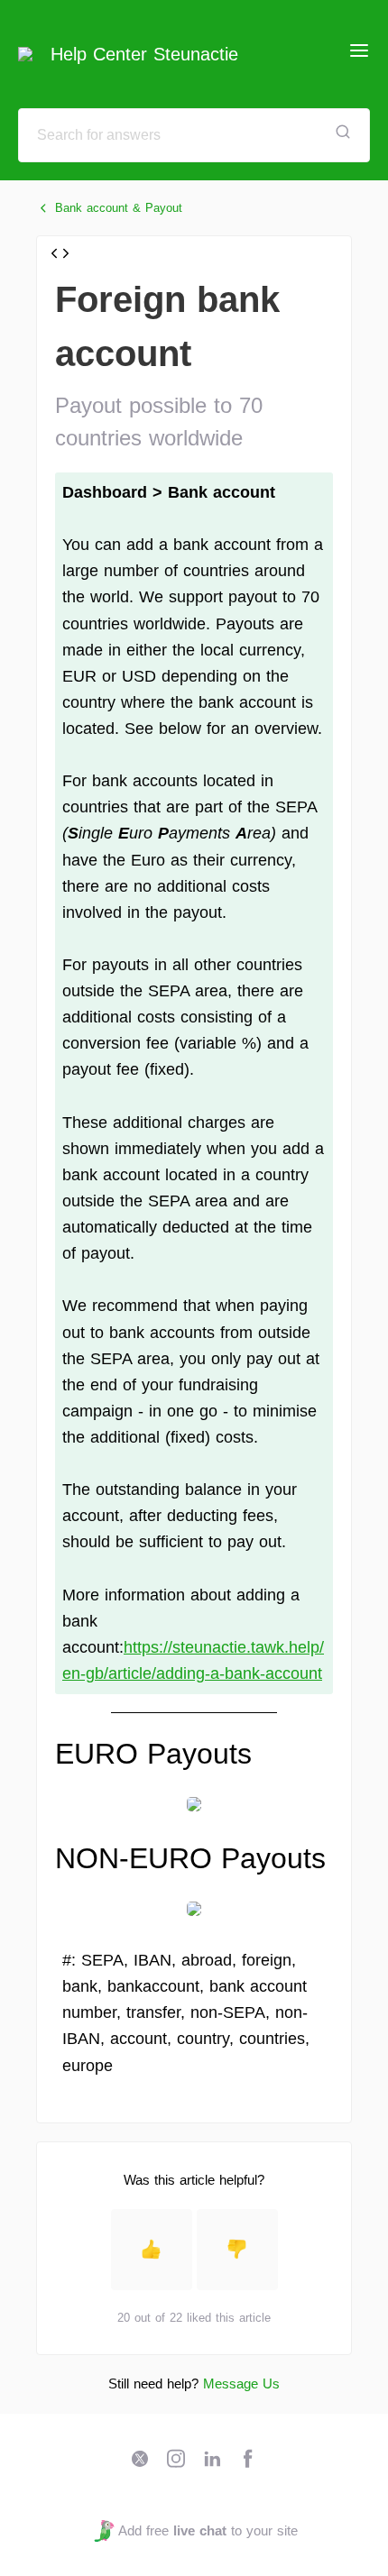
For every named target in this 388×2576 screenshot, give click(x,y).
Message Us (241, 2383)
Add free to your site (208, 2530)
